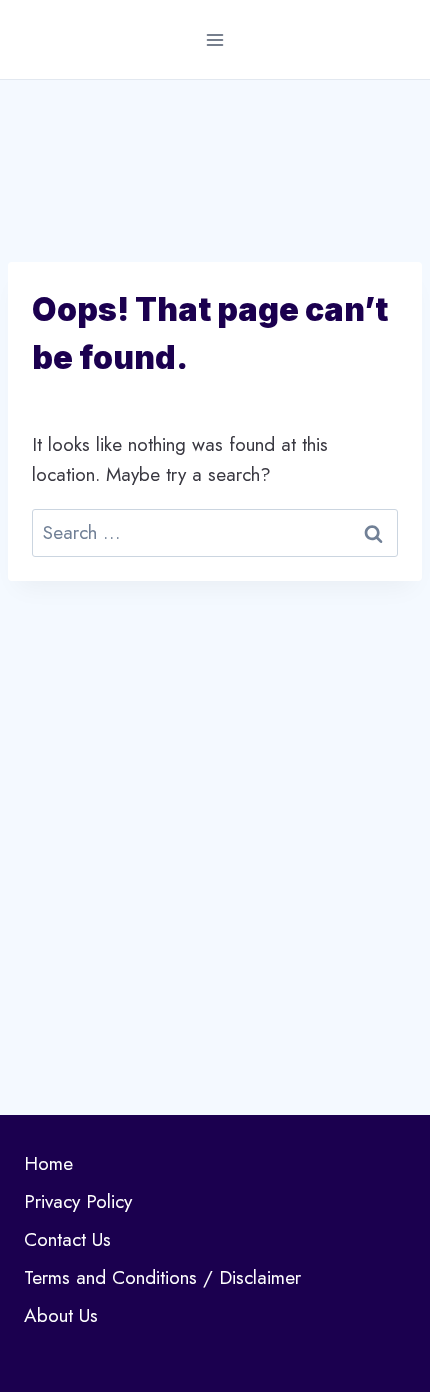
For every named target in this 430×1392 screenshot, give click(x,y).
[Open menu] (215, 39)
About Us (61, 1315)
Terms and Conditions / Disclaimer (162, 1277)
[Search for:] (215, 532)
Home (48, 1163)
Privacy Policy (78, 1201)
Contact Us (67, 1239)
